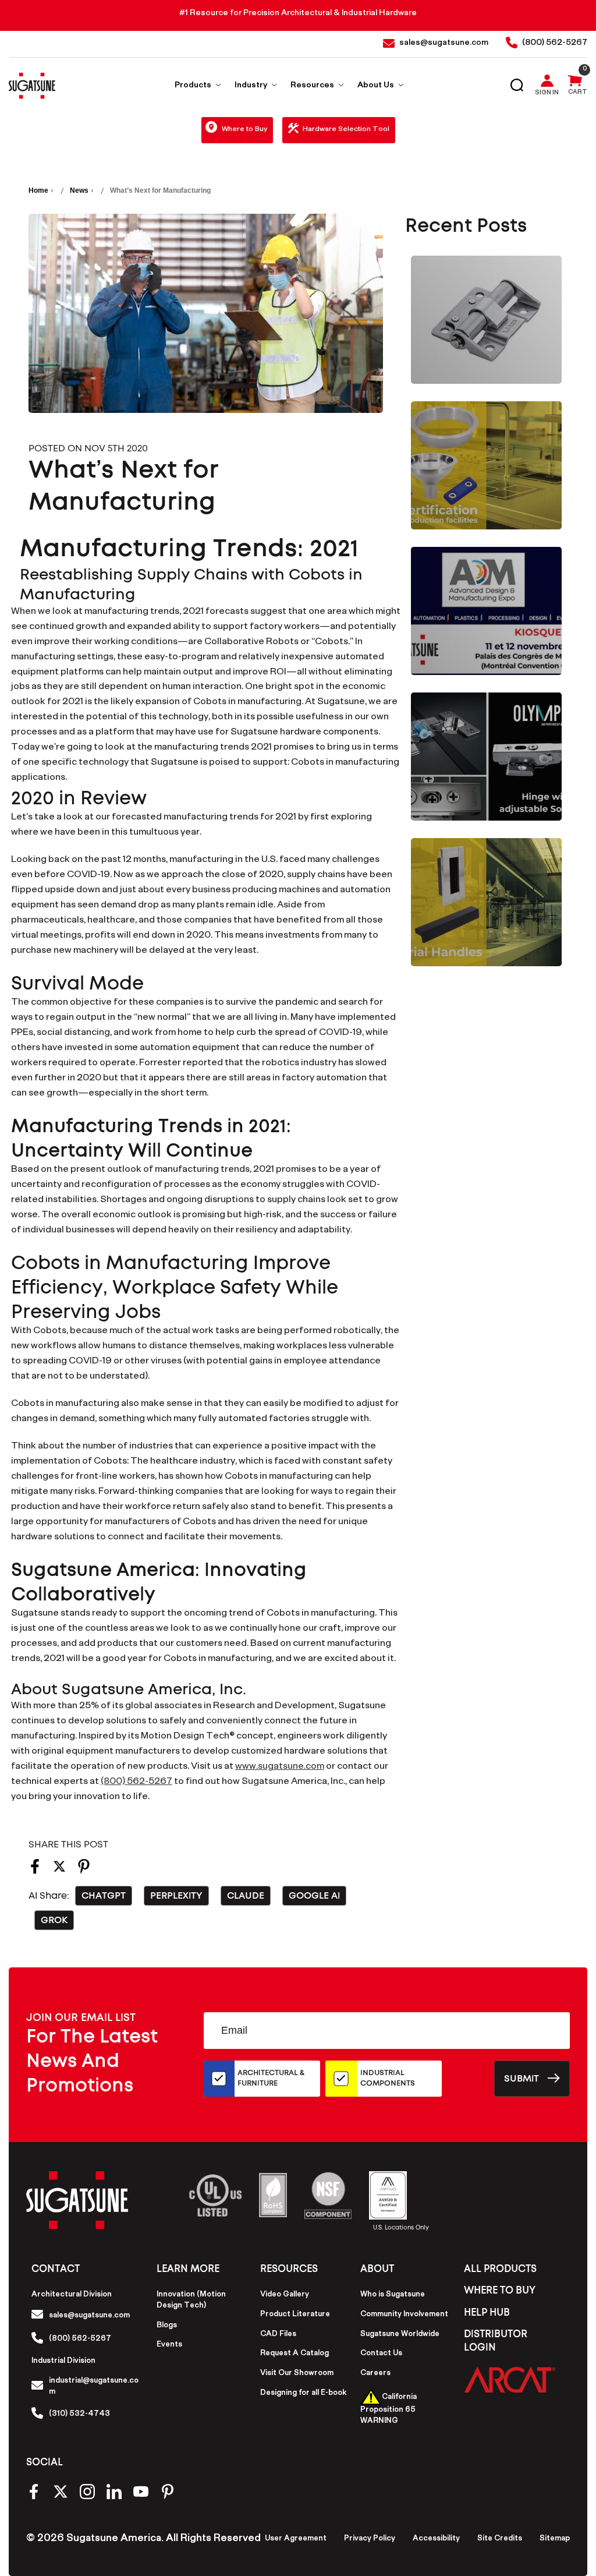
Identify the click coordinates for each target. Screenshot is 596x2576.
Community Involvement (404, 2315)
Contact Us (381, 2354)
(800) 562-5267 (136, 1782)
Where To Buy (500, 2290)
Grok (54, 1920)
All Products (500, 2269)
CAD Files (278, 2335)
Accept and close (447, 16)
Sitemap (555, 2539)
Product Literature (295, 2315)
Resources (313, 86)
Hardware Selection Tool (346, 130)
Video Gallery (285, 2295)
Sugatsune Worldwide (400, 2335)
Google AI (314, 1896)
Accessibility (436, 2539)
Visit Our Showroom (297, 2374)
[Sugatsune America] (32, 86)
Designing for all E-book (303, 2394)
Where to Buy (244, 130)
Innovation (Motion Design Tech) (191, 2301)
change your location (353, 16)
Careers (375, 2374)
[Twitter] (59, 1870)
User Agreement (296, 2539)
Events (169, 2345)
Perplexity (176, 1896)
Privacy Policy (370, 2539)
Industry (252, 86)
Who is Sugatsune (393, 2295)
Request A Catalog (295, 2354)
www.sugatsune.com (280, 1767)
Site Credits (500, 2539)
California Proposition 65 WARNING (389, 2410)
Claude (246, 1896)
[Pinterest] (84, 1870)
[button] (510, 2379)
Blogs (167, 2326)
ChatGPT (104, 1896)
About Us (377, 86)
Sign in (547, 94)
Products (194, 86)
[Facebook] (35, 1870)
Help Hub (487, 2312)
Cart (578, 93)
